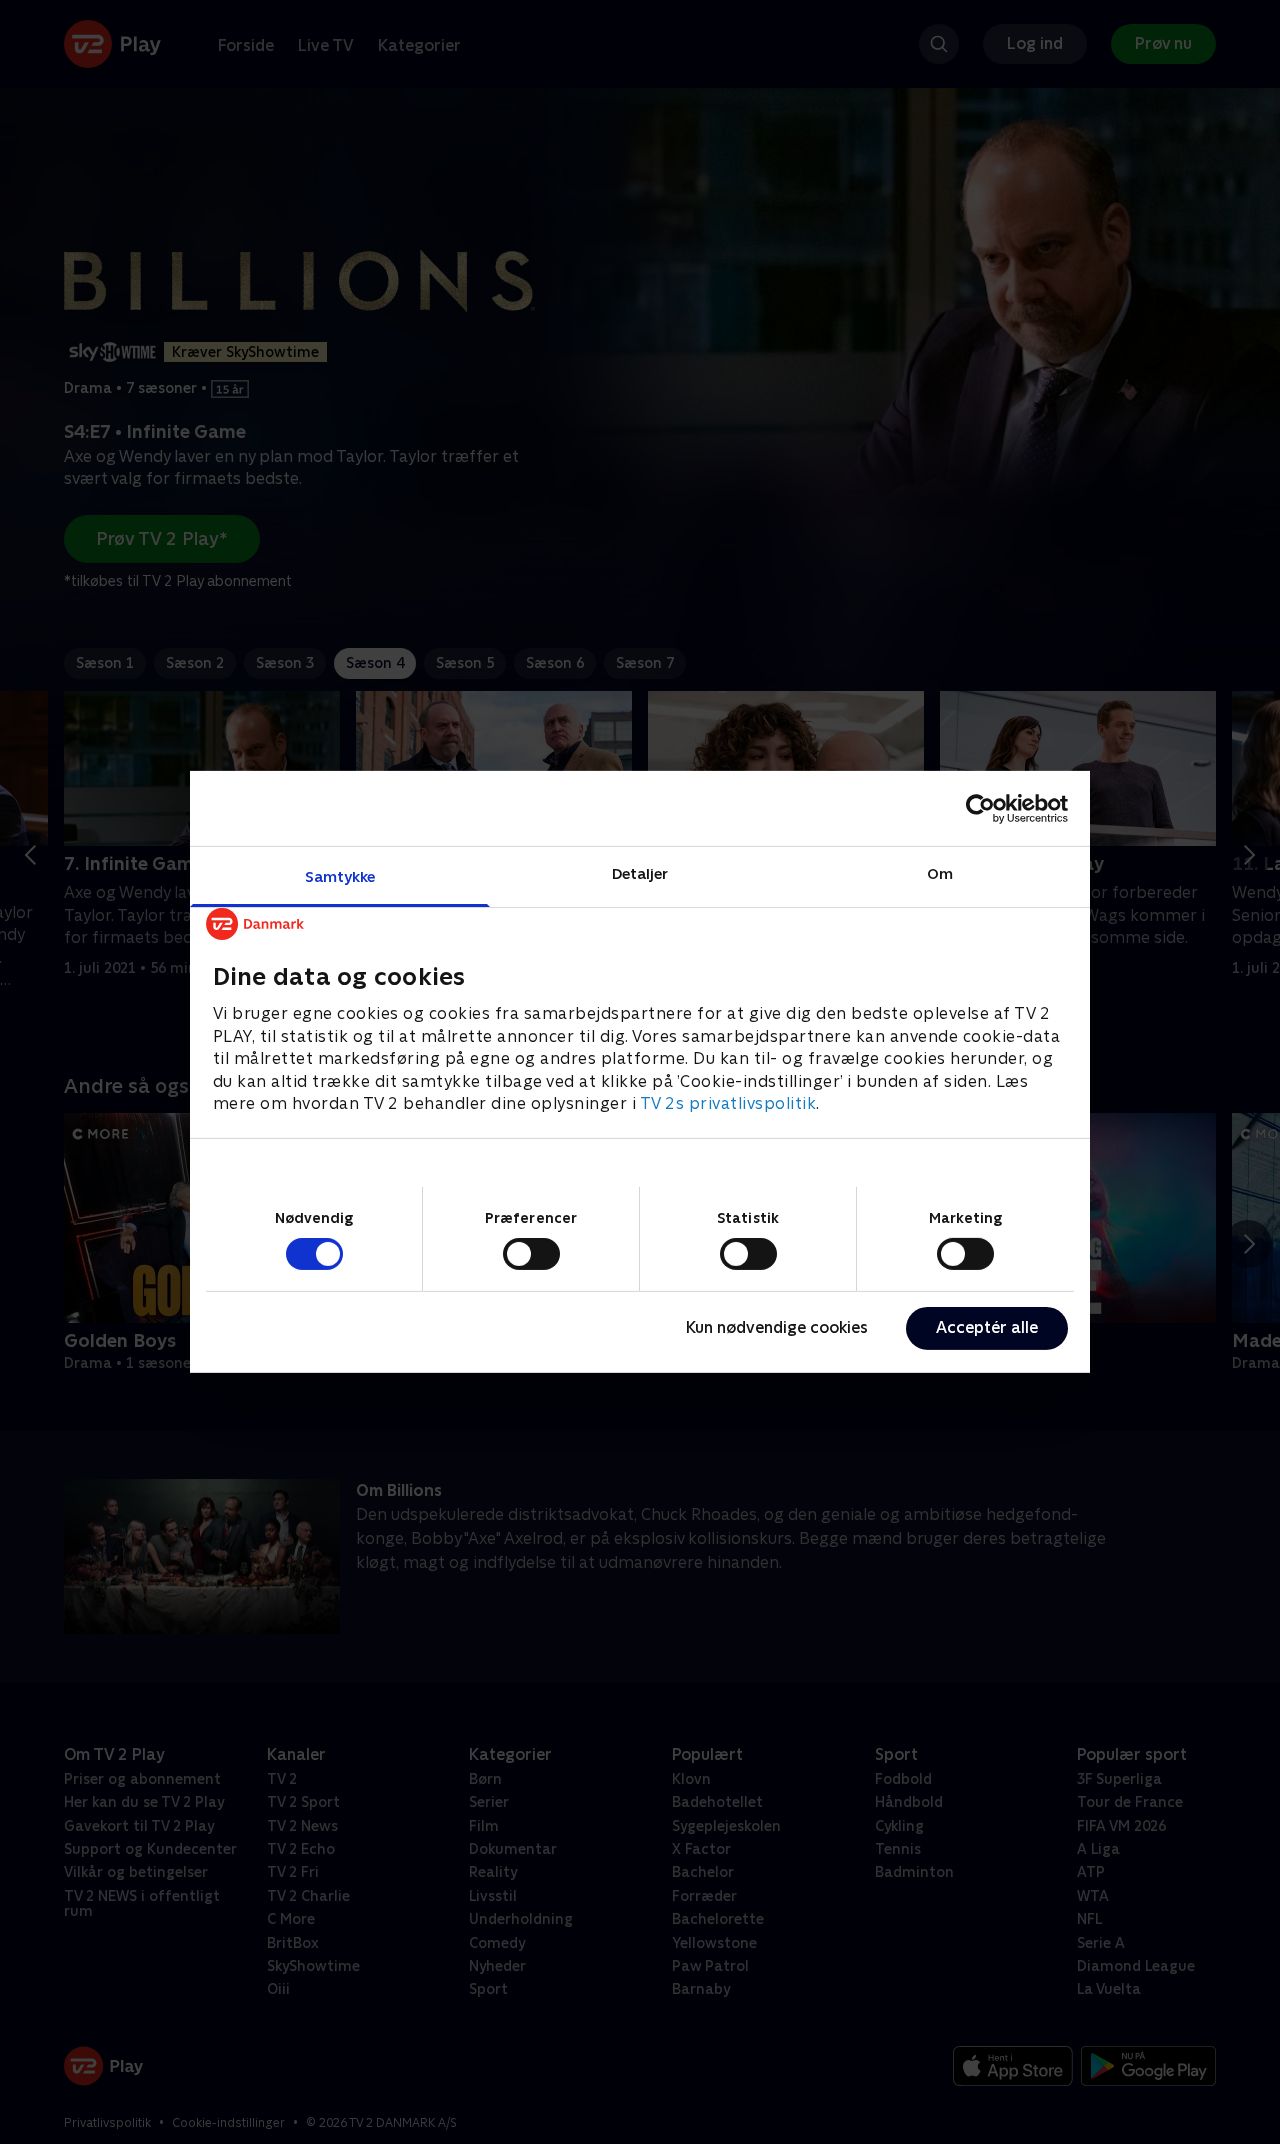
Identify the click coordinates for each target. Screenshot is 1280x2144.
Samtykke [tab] (340, 876)
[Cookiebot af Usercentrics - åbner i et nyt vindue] (980, 808)
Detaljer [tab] (640, 873)
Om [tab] (940, 873)
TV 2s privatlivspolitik (728, 1103)
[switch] (531, 1254)
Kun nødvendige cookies (777, 1327)
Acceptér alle (987, 1327)
